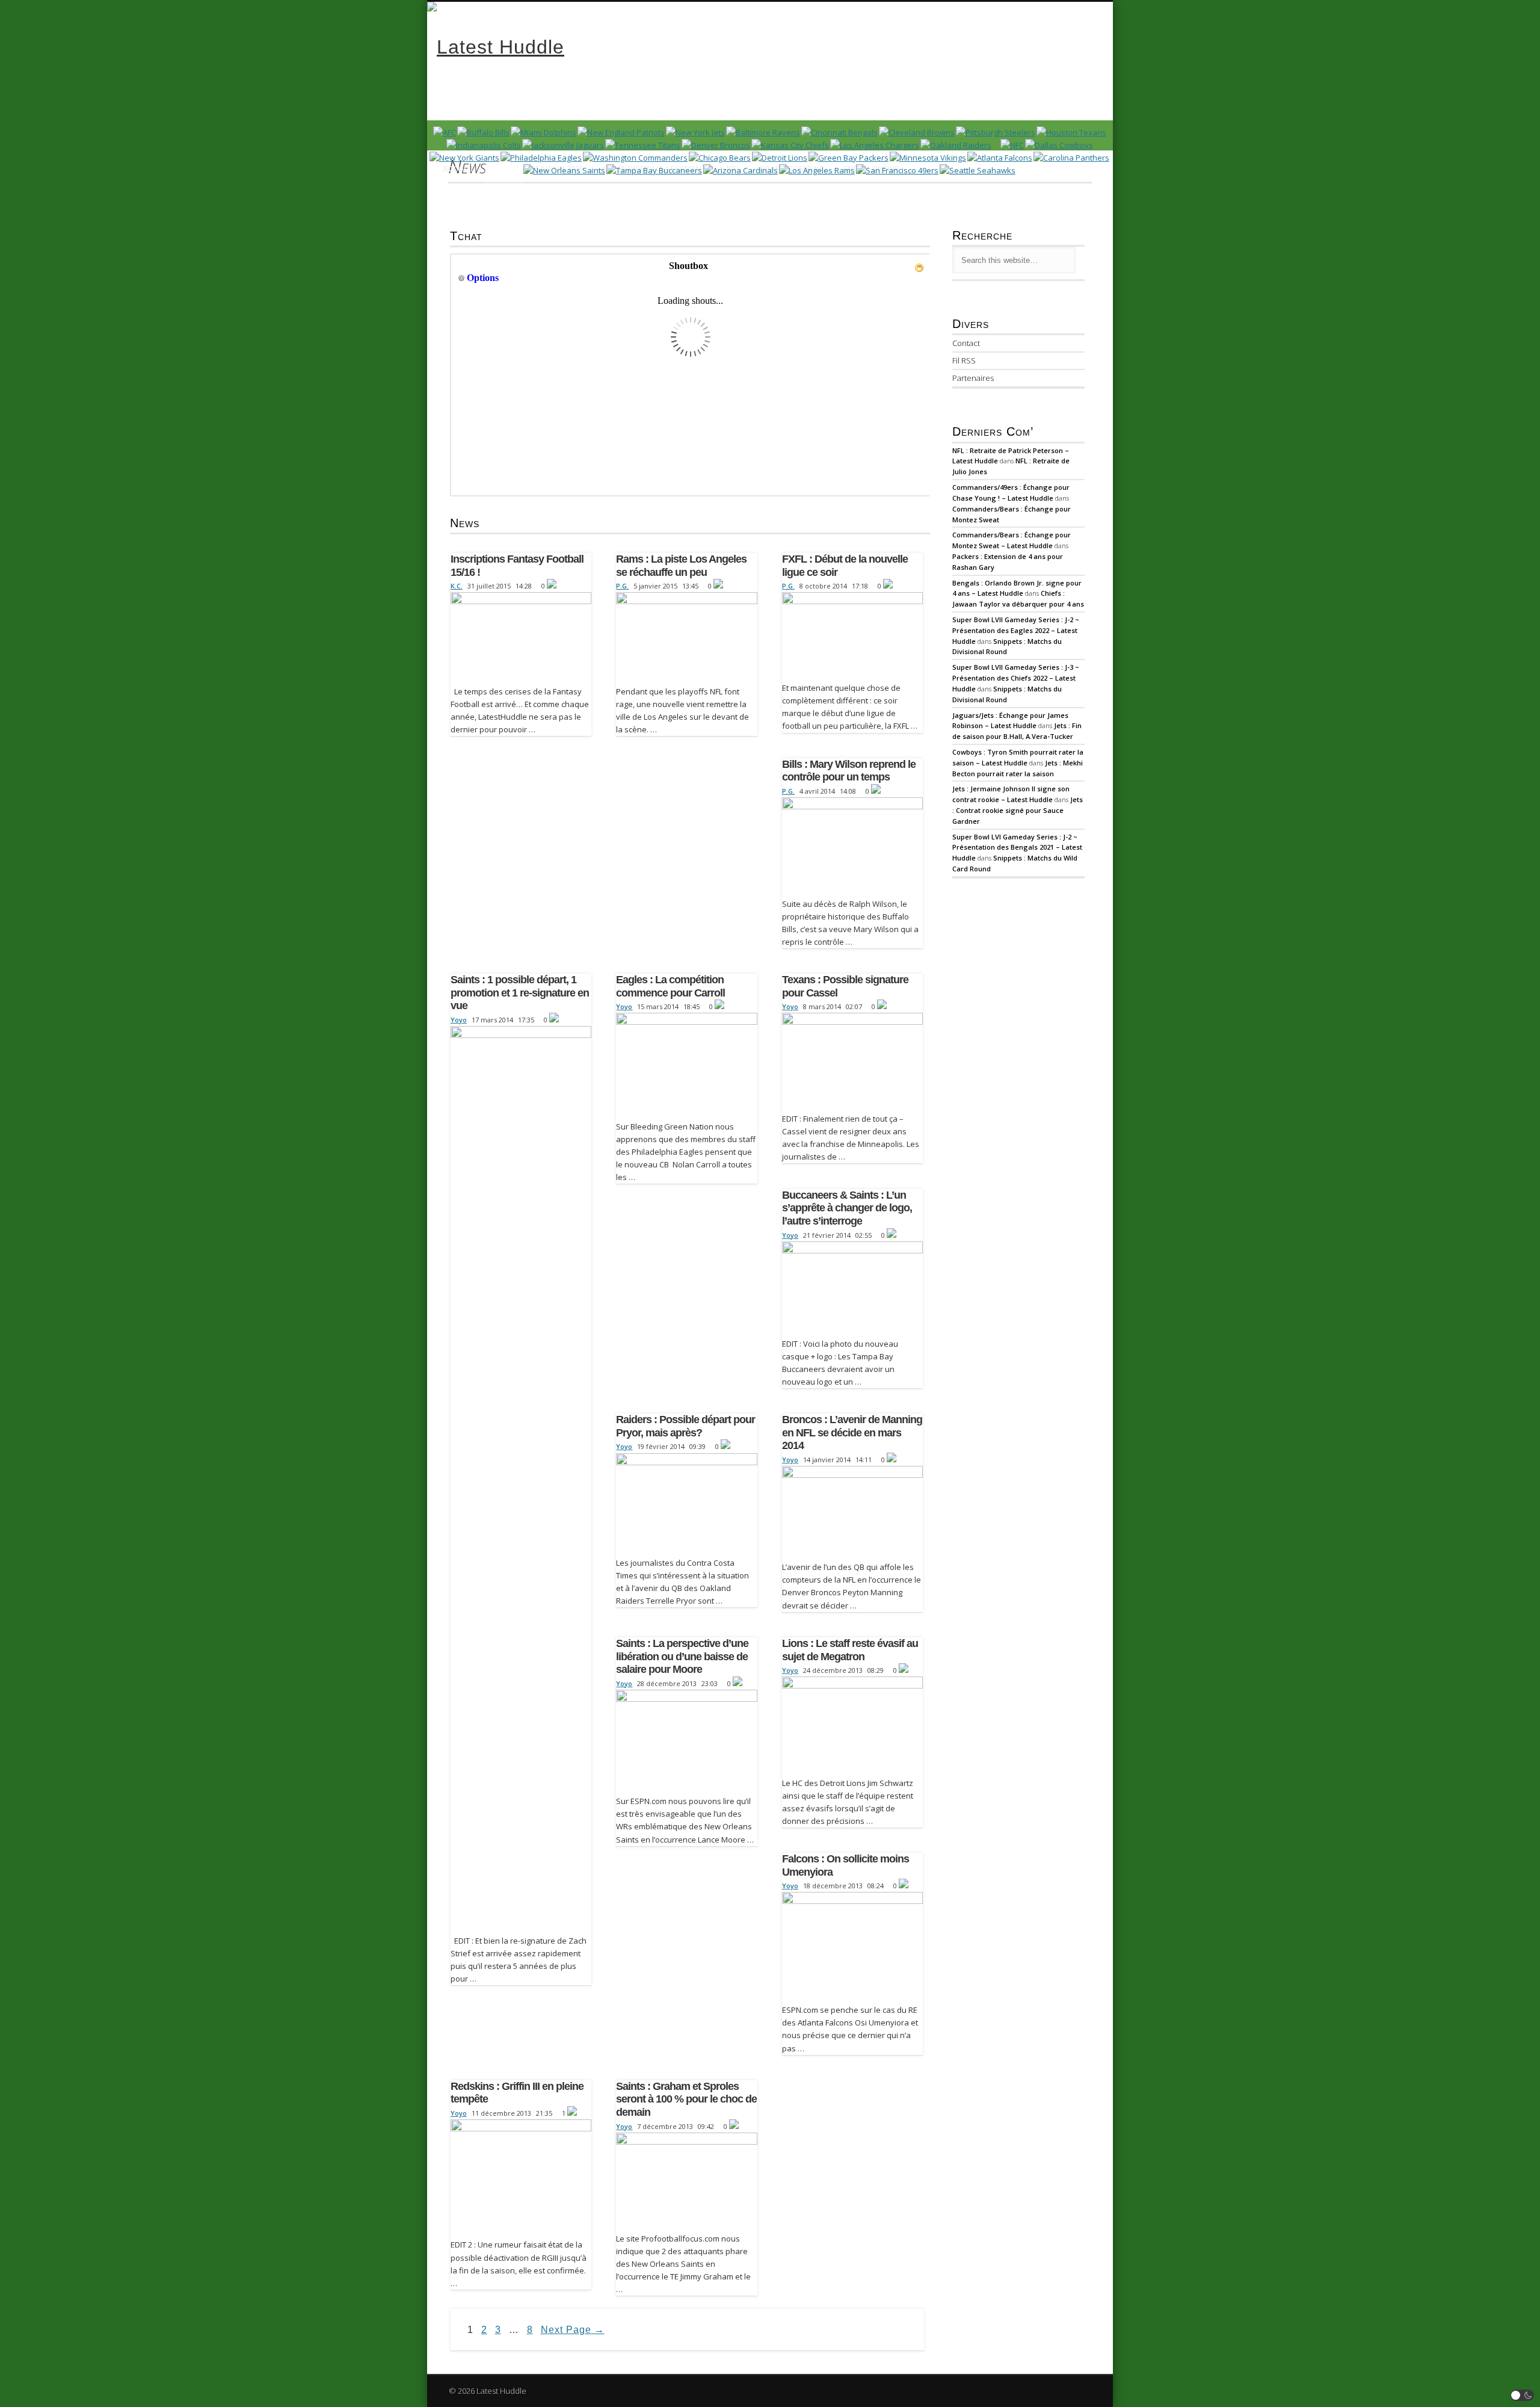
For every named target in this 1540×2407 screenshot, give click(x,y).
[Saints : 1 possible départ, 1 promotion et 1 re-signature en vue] (521, 1477)
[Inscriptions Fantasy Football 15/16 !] (521, 636)
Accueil (459, 168)
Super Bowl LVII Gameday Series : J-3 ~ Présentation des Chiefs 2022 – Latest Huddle (1016, 678)
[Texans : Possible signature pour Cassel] (852, 1060)
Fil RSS (964, 360)
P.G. (622, 586)
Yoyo (459, 1020)
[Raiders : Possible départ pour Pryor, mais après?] (686, 1502)
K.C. (457, 586)
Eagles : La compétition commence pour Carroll (670, 986)
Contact (966, 343)
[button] (1523, 2395)
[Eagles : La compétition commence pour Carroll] (686, 1064)
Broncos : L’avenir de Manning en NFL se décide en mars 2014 (852, 1432)
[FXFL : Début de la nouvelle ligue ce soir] (852, 634)
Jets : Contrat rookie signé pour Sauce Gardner (1018, 810)
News (505, 168)
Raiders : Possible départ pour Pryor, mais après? (685, 1426)
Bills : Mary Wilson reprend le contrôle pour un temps (849, 771)
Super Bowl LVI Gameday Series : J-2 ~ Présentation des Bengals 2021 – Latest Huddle (1017, 848)
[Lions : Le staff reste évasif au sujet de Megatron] (852, 1723)
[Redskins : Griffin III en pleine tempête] (521, 2176)
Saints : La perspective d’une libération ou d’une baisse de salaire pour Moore (682, 1656)
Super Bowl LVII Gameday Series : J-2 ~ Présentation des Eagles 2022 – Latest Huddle (1016, 630)
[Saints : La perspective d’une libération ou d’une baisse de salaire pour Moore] (686, 1740)
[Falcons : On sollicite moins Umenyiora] (852, 1945)
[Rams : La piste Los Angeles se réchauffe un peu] (686, 636)
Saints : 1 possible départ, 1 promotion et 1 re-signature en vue (520, 993)
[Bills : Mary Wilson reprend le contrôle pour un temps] (852, 844)
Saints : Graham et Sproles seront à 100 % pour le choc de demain (686, 2099)
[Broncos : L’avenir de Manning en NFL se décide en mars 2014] (852, 1510)
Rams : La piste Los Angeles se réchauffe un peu (681, 566)
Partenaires (973, 378)
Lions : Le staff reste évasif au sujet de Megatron (850, 1650)
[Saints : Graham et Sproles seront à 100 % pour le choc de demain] (686, 2180)
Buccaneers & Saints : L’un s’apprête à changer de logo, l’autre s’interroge (847, 1208)
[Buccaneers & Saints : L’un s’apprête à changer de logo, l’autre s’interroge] (852, 1287)
